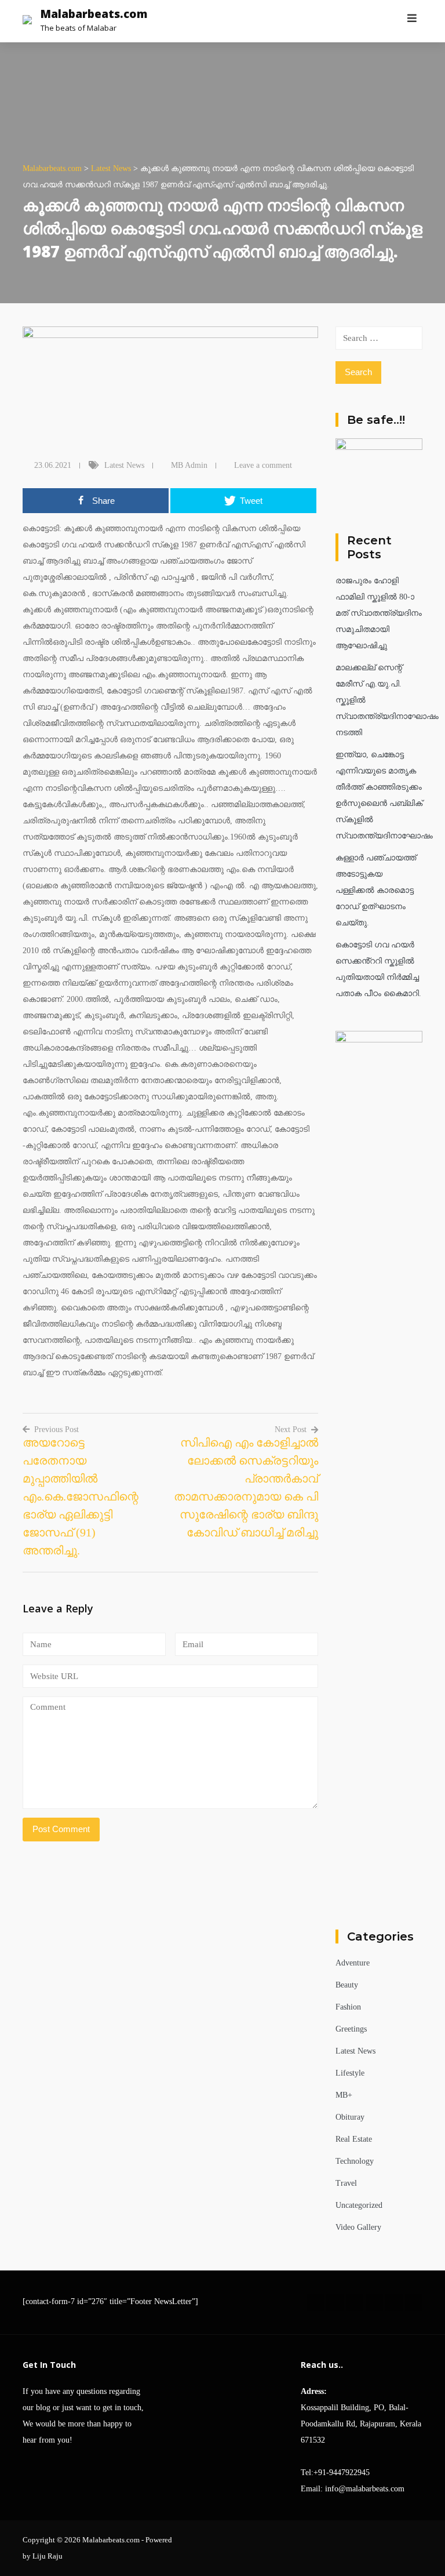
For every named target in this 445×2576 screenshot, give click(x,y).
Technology (355, 2161)
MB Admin (189, 465)
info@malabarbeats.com (365, 2489)
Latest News (124, 465)
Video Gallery (358, 2227)
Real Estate (354, 2139)
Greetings (351, 2029)
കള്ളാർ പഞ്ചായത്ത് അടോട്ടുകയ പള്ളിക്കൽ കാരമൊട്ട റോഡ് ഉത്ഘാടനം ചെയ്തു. (376, 890)
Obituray (350, 2117)
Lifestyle (350, 2073)
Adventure (353, 1963)
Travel (346, 2183)
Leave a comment (263, 465)
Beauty (347, 1985)
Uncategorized (359, 2205)
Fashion (348, 2007)
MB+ (344, 2095)
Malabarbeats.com (94, 14)
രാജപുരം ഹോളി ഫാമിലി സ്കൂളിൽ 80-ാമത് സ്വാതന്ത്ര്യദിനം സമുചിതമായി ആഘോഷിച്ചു (379, 613)
